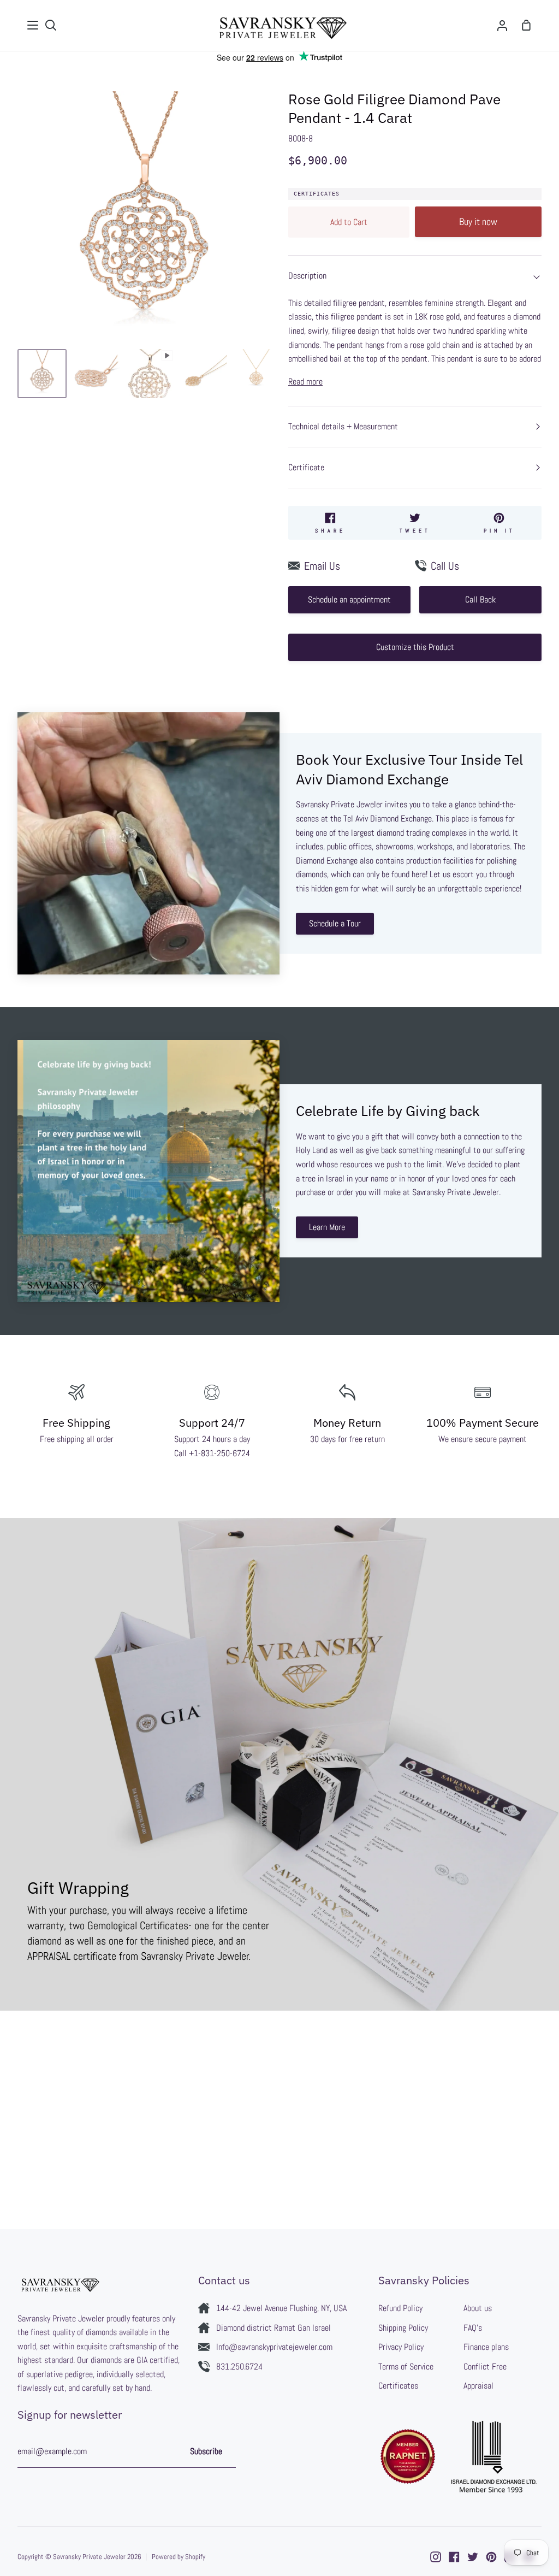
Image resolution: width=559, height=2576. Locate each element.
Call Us (445, 566)
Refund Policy (400, 2308)
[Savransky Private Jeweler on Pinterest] (491, 2557)
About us (478, 2308)
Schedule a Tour (335, 923)
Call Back (480, 599)
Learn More (327, 1227)
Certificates (317, 194)
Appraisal (478, 2386)
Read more (305, 382)
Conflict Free (485, 2367)
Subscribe (206, 2451)
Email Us (322, 566)
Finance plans (486, 2347)
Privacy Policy (401, 2347)
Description (307, 276)
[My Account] (502, 25)
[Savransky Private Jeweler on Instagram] (436, 2557)
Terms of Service (406, 2367)
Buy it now (478, 221)
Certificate (306, 467)
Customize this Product (415, 647)
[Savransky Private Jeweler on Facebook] (454, 2557)
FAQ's (473, 2328)
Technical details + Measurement (343, 426)
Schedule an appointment (349, 599)
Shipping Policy (403, 2328)
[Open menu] (33, 25)
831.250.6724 (239, 2367)
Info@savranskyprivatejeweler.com (274, 2347)
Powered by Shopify (179, 2557)
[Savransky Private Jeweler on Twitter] (473, 2557)
